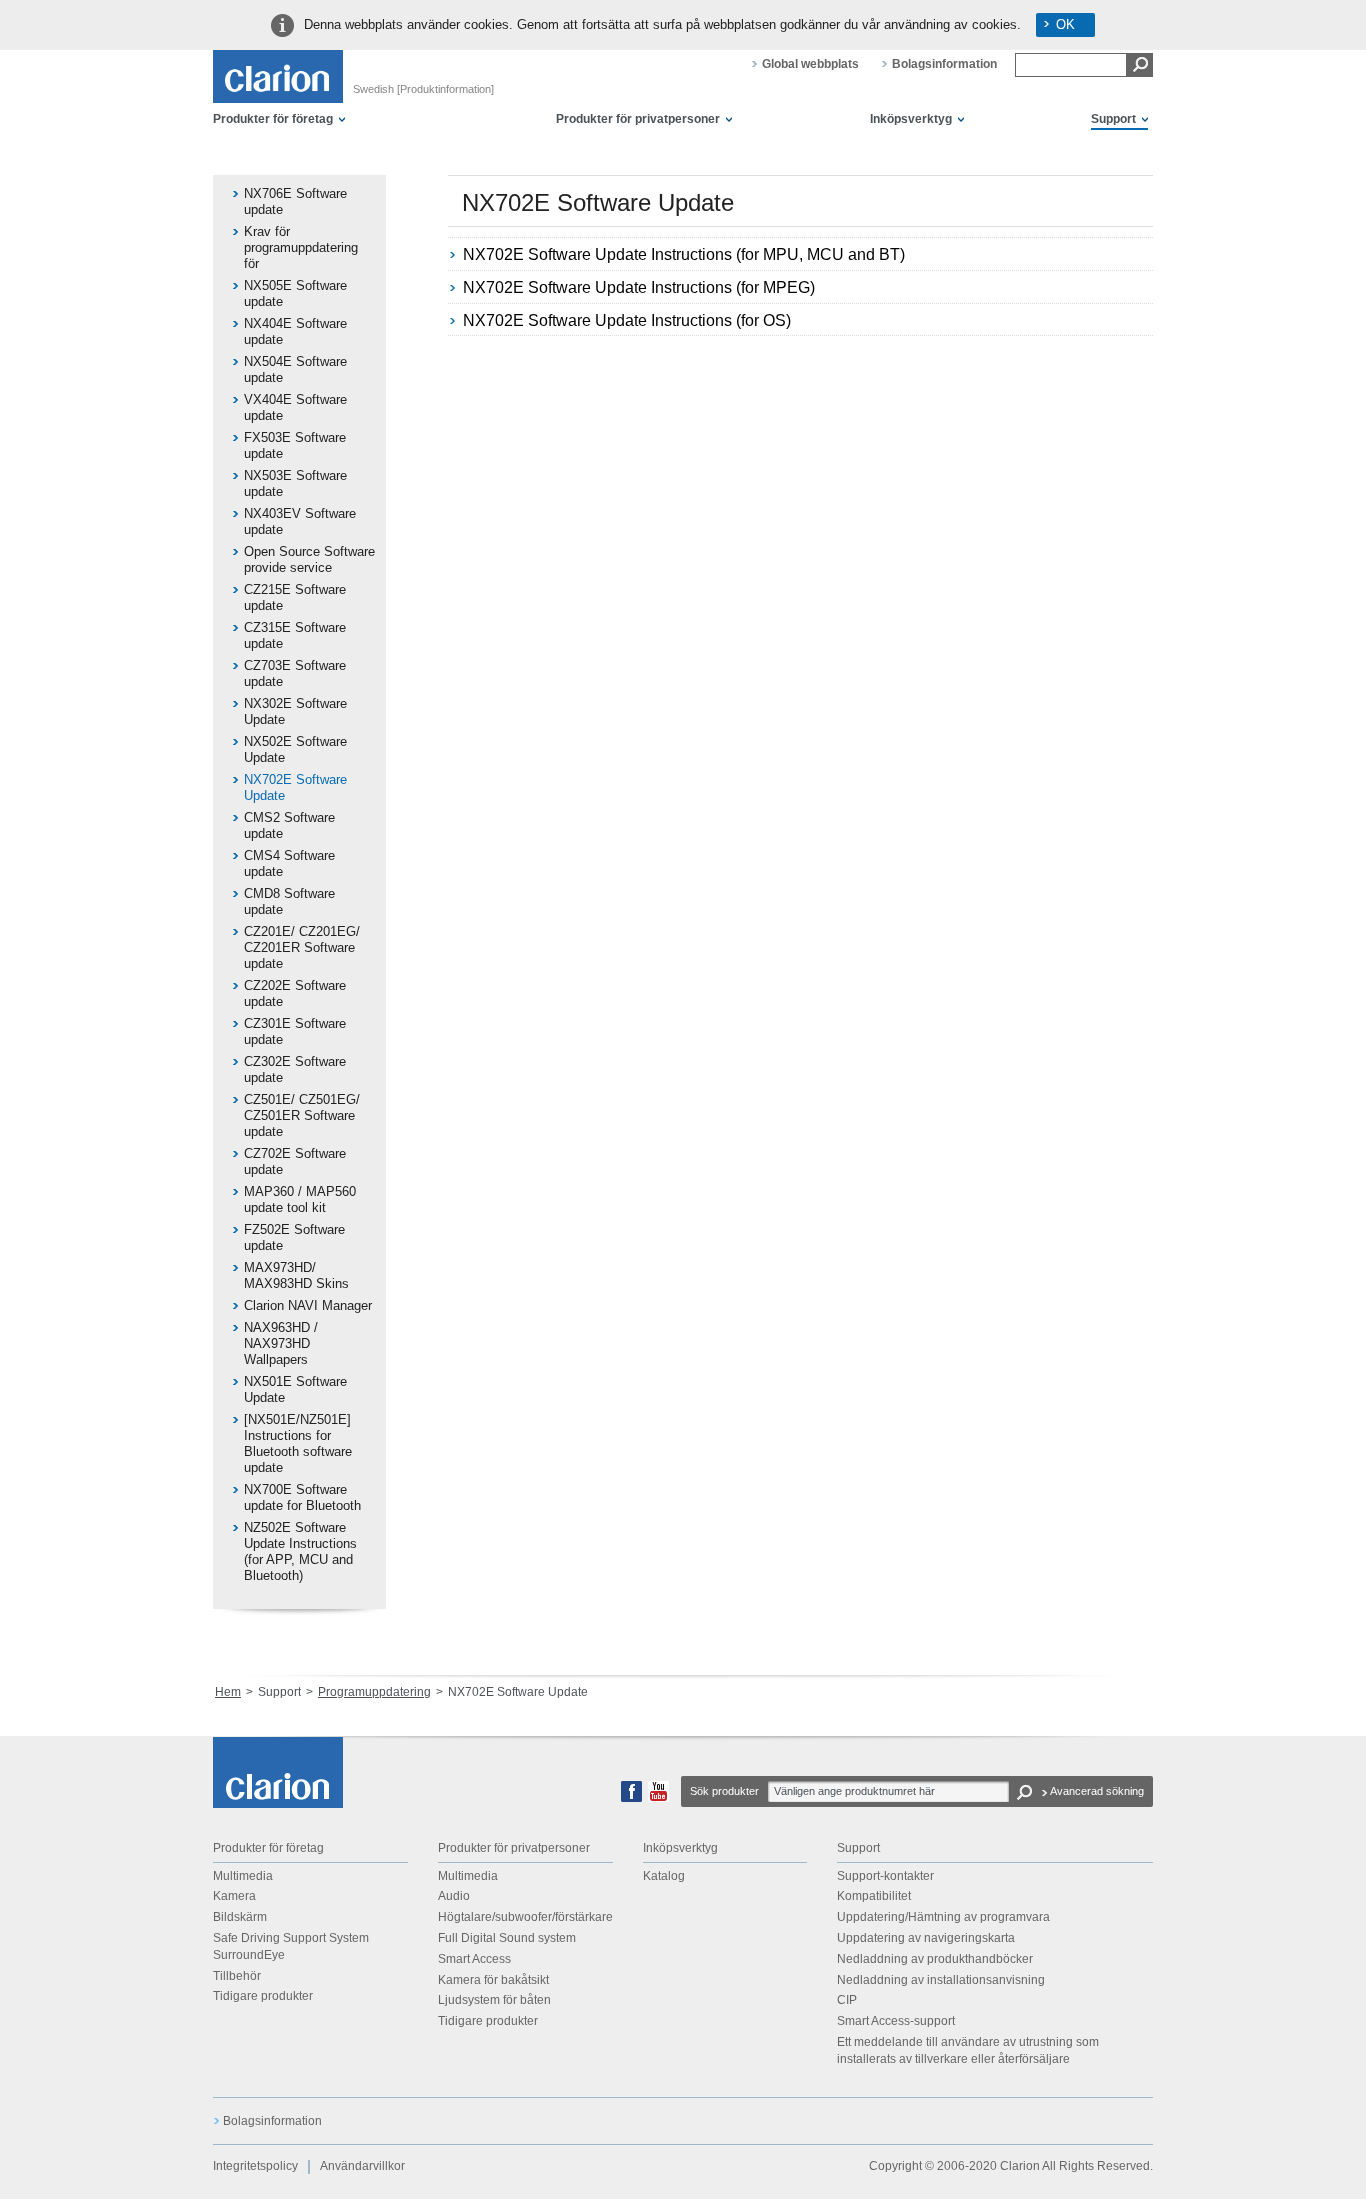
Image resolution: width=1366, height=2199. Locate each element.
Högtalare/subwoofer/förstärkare (525, 1917)
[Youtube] (658, 1798)
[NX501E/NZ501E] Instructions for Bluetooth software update (298, 1443)
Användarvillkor (362, 2166)
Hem (228, 1692)
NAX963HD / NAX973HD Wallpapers (281, 1343)
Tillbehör (237, 1976)
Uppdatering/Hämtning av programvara (943, 1917)
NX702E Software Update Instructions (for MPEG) (639, 287)
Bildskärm (240, 1917)
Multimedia (243, 1876)
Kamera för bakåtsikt (493, 1980)
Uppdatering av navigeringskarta (926, 1938)
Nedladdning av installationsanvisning (941, 1980)
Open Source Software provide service (309, 559)
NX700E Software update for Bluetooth (302, 1497)
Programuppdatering (374, 1692)
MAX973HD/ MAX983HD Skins (296, 1275)
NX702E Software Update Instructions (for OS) (627, 320)
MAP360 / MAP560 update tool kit (300, 1199)
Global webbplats (810, 64)
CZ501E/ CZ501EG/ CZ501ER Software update (302, 1115)
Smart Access (474, 1959)
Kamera (234, 1896)
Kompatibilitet (874, 1896)
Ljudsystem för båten (494, 2000)
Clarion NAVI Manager (308, 1305)
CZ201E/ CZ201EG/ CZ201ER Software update (302, 947)
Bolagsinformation (944, 64)
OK (1065, 24)
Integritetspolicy (255, 2166)
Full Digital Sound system (507, 1938)
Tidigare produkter (263, 1996)
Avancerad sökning (1097, 1791)
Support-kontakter (885, 1876)
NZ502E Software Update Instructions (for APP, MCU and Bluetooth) (300, 1551)
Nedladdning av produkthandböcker (935, 1959)
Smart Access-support (896, 2021)
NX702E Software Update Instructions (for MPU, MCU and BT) (684, 254)
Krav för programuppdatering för (301, 247)
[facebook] (631, 1798)
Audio (454, 1896)
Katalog (664, 1876)
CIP (847, 2000)
